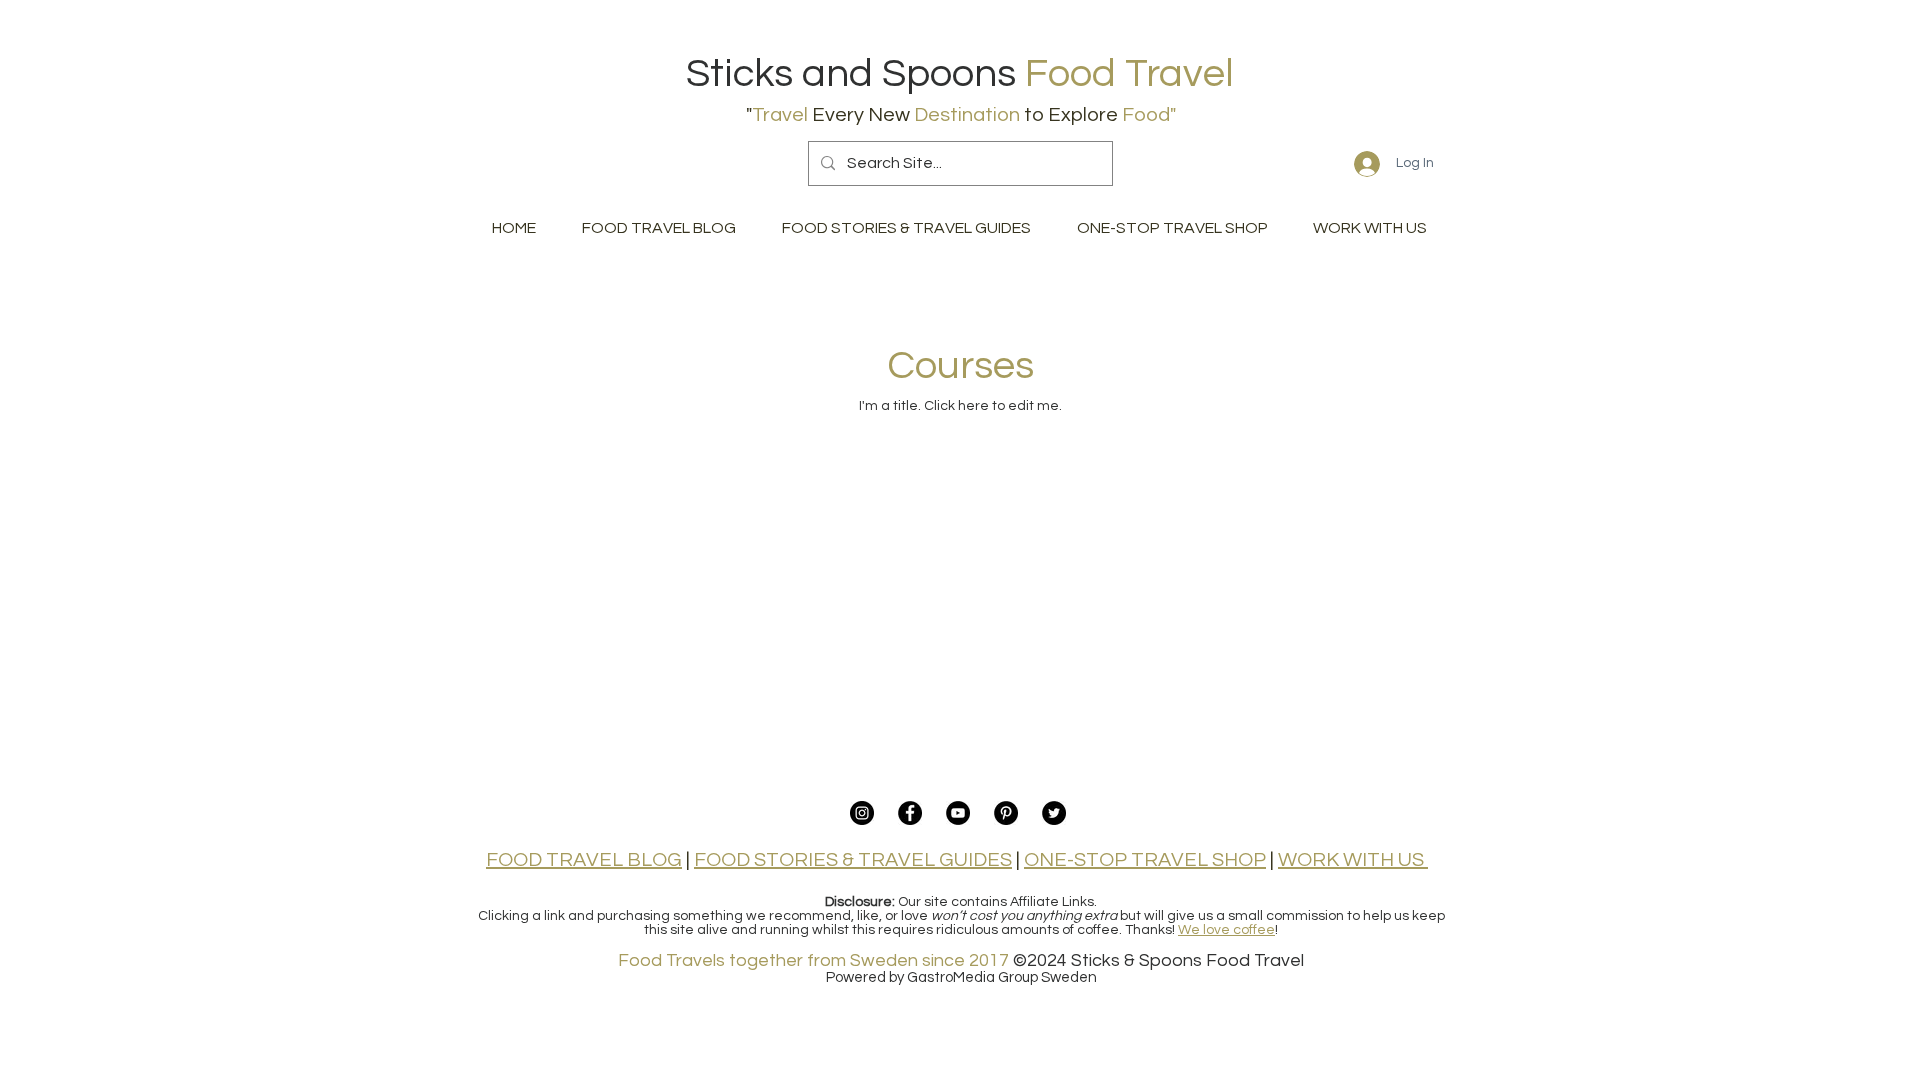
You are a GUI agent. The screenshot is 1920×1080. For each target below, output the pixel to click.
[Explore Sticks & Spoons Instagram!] (862, 813)
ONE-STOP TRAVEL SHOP (1145, 860)
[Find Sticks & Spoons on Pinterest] (1006, 813)
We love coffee (1226, 930)
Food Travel (1129, 73)
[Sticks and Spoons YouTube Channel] (958, 813)
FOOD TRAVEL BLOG (584, 860)
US (1409, 860)
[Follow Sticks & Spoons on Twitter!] (1054, 813)
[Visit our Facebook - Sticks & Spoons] (910, 813)
